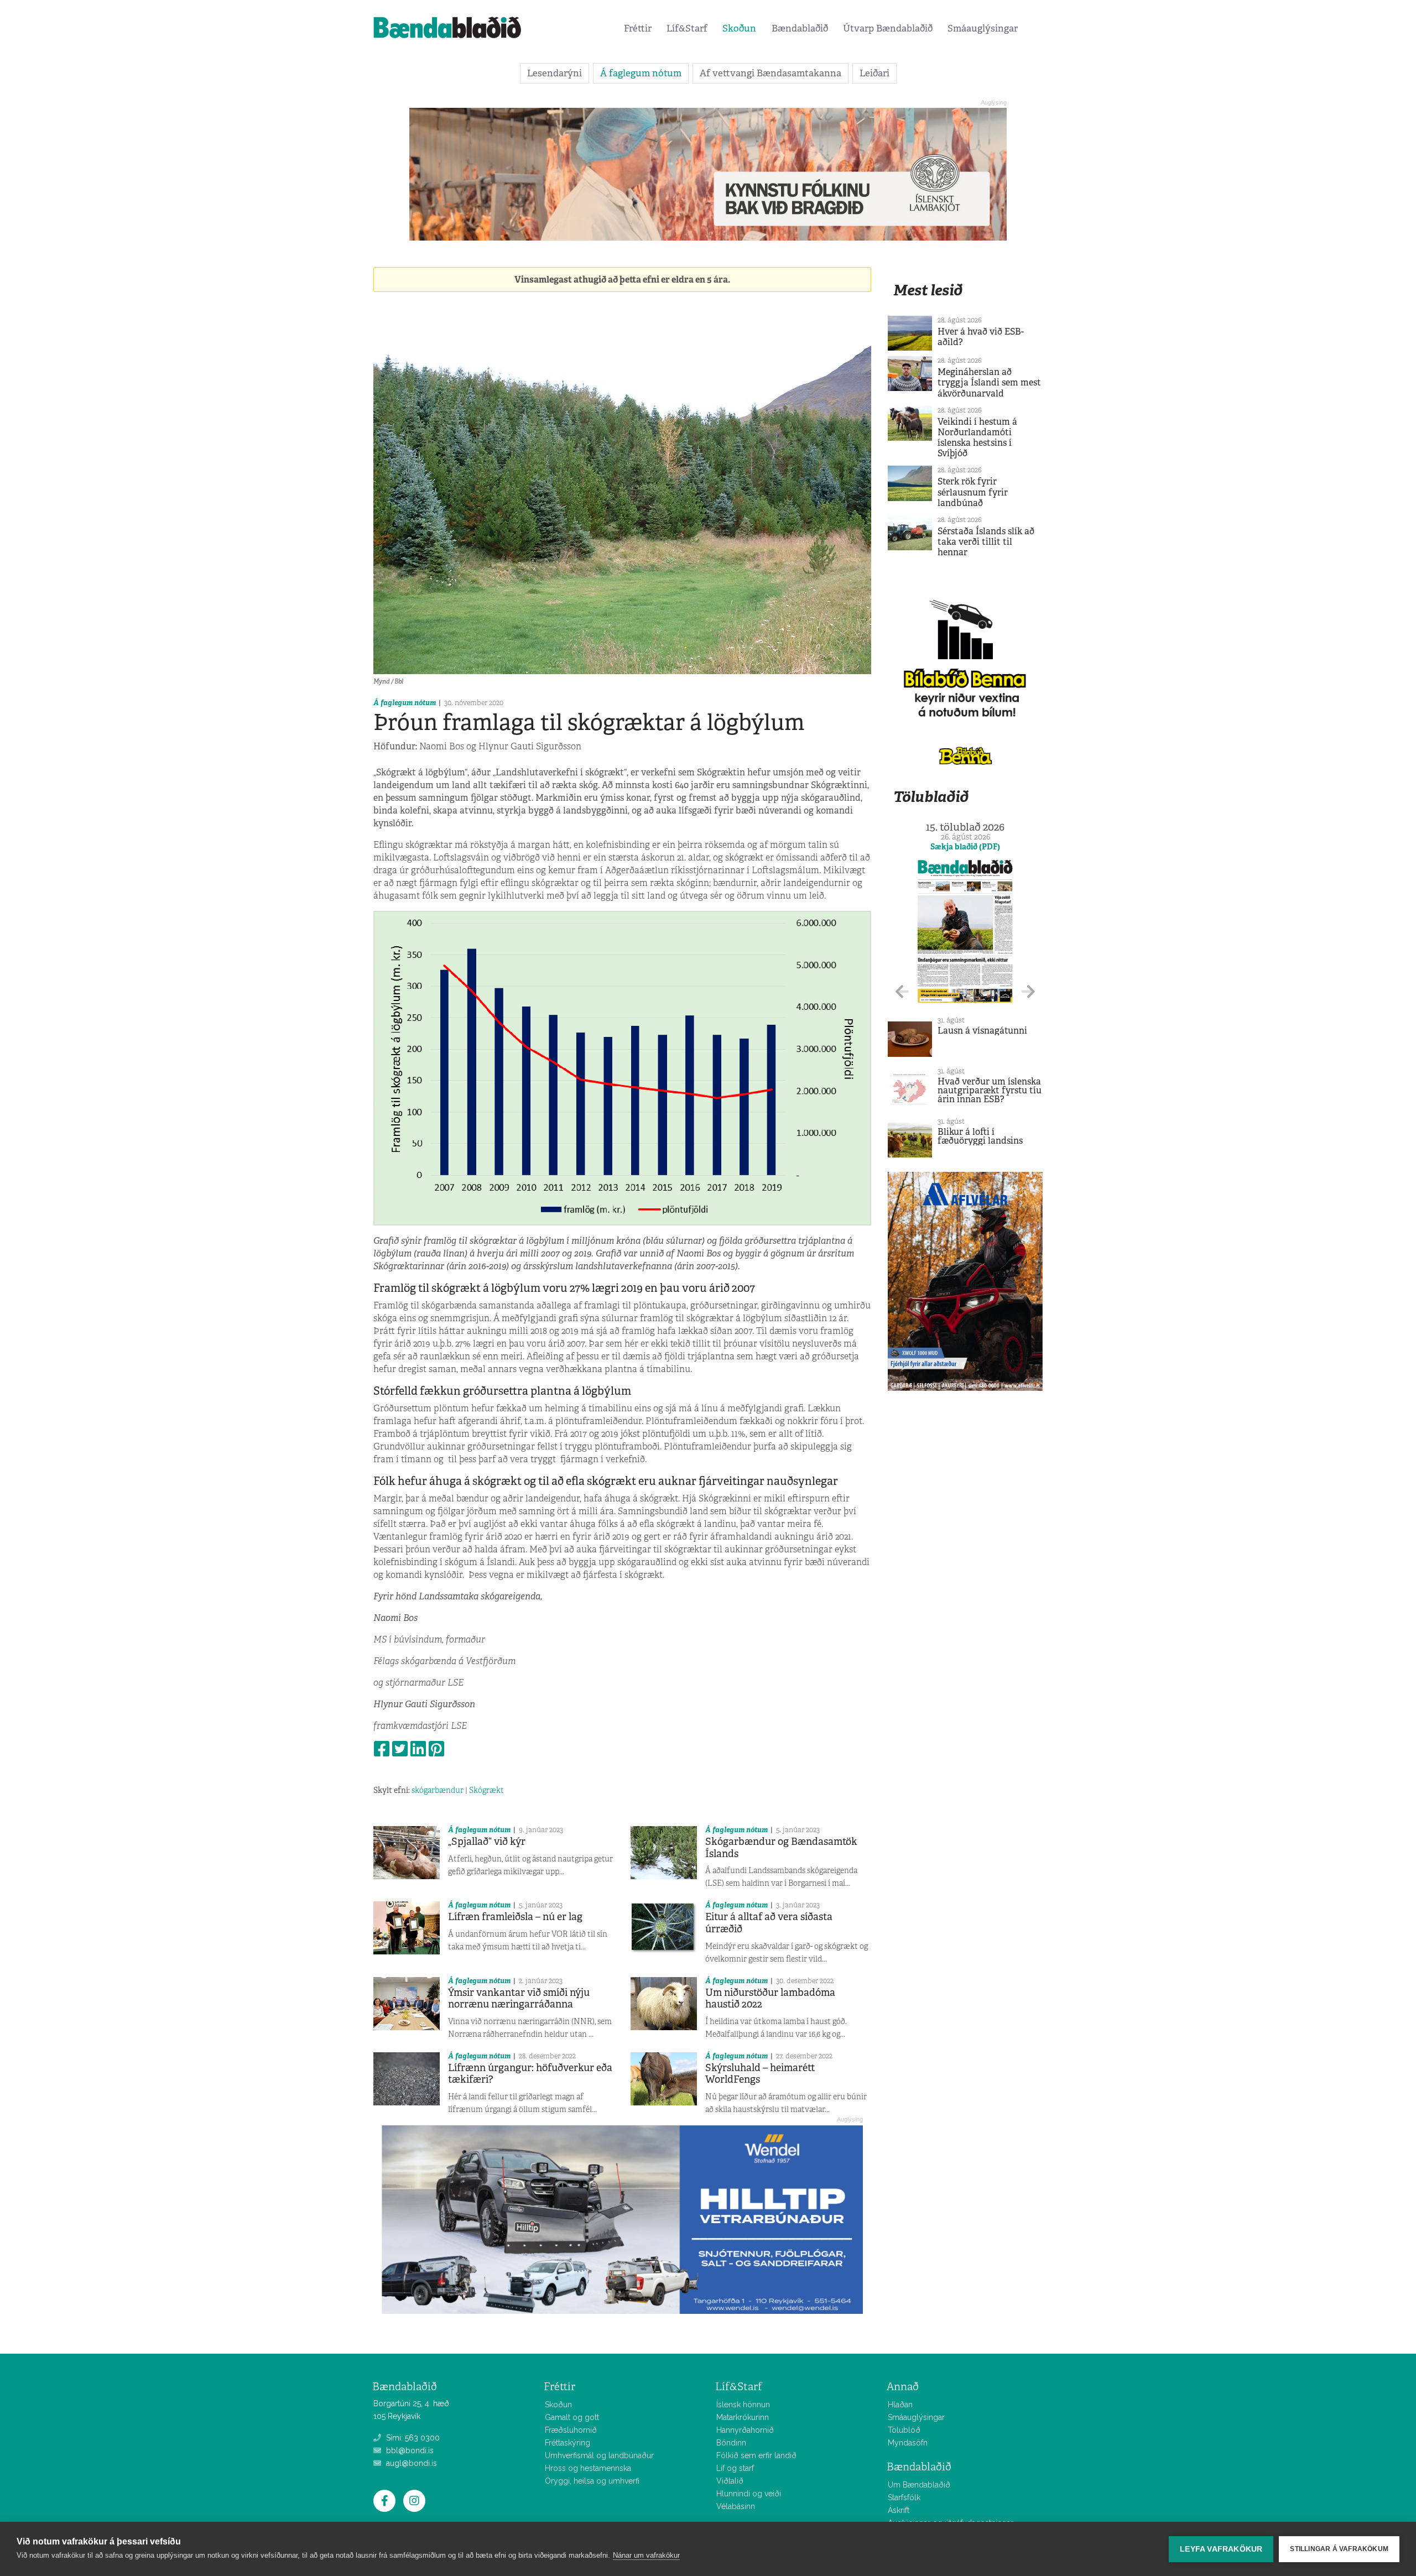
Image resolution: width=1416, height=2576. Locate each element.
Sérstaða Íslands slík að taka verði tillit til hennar (986, 542)
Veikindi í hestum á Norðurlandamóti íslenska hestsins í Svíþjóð (977, 438)
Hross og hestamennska (588, 2468)
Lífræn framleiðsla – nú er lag (515, 1917)
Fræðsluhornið (571, 2430)
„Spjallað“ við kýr (487, 1842)
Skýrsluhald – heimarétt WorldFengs (760, 2074)
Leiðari (874, 73)
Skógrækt (486, 1790)
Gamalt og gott (572, 2417)
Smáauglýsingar (983, 28)
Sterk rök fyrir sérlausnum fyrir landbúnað (973, 492)
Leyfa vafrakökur (1221, 2549)
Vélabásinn (736, 2506)
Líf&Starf (687, 28)
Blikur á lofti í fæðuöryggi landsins (980, 1136)
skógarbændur (438, 1790)
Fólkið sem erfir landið (756, 2455)
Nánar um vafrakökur (646, 2555)
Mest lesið (928, 290)
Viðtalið (730, 2481)
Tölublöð (904, 2430)
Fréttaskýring (568, 2443)
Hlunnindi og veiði (749, 2494)
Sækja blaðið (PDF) (965, 847)
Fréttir (638, 28)
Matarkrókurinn (743, 2417)
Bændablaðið (800, 28)
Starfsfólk (904, 2497)
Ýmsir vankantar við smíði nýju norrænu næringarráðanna (519, 1999)
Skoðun (739, 28)
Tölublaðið (931, 797)
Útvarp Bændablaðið (888, 28)
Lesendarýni (555, 73)
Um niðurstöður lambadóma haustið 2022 (770, 1999)
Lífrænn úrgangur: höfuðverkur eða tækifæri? (530, 2074)
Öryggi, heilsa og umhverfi (592, 2481)
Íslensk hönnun (743, 2405)
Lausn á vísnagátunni (982, 1031)
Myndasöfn (908, 2443)
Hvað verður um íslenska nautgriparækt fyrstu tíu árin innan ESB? (990, 1090)
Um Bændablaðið (919, 2485)
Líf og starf (735, 2468)
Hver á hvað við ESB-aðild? (981, 337)
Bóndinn (731, 2443)
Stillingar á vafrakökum (1339, 2549)
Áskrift (899, 2510)
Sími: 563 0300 (412, 2438)
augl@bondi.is (410, 2463)
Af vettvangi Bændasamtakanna (771, 73)
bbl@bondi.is (409, 2450)
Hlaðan (900, 2405)
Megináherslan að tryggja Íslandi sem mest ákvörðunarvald (989, 382)
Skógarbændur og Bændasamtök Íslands (781, 1848)
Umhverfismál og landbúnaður (599, 2455)
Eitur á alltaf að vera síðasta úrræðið (769, 1923)
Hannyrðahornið (745, 2430)
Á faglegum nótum (641, 73)
